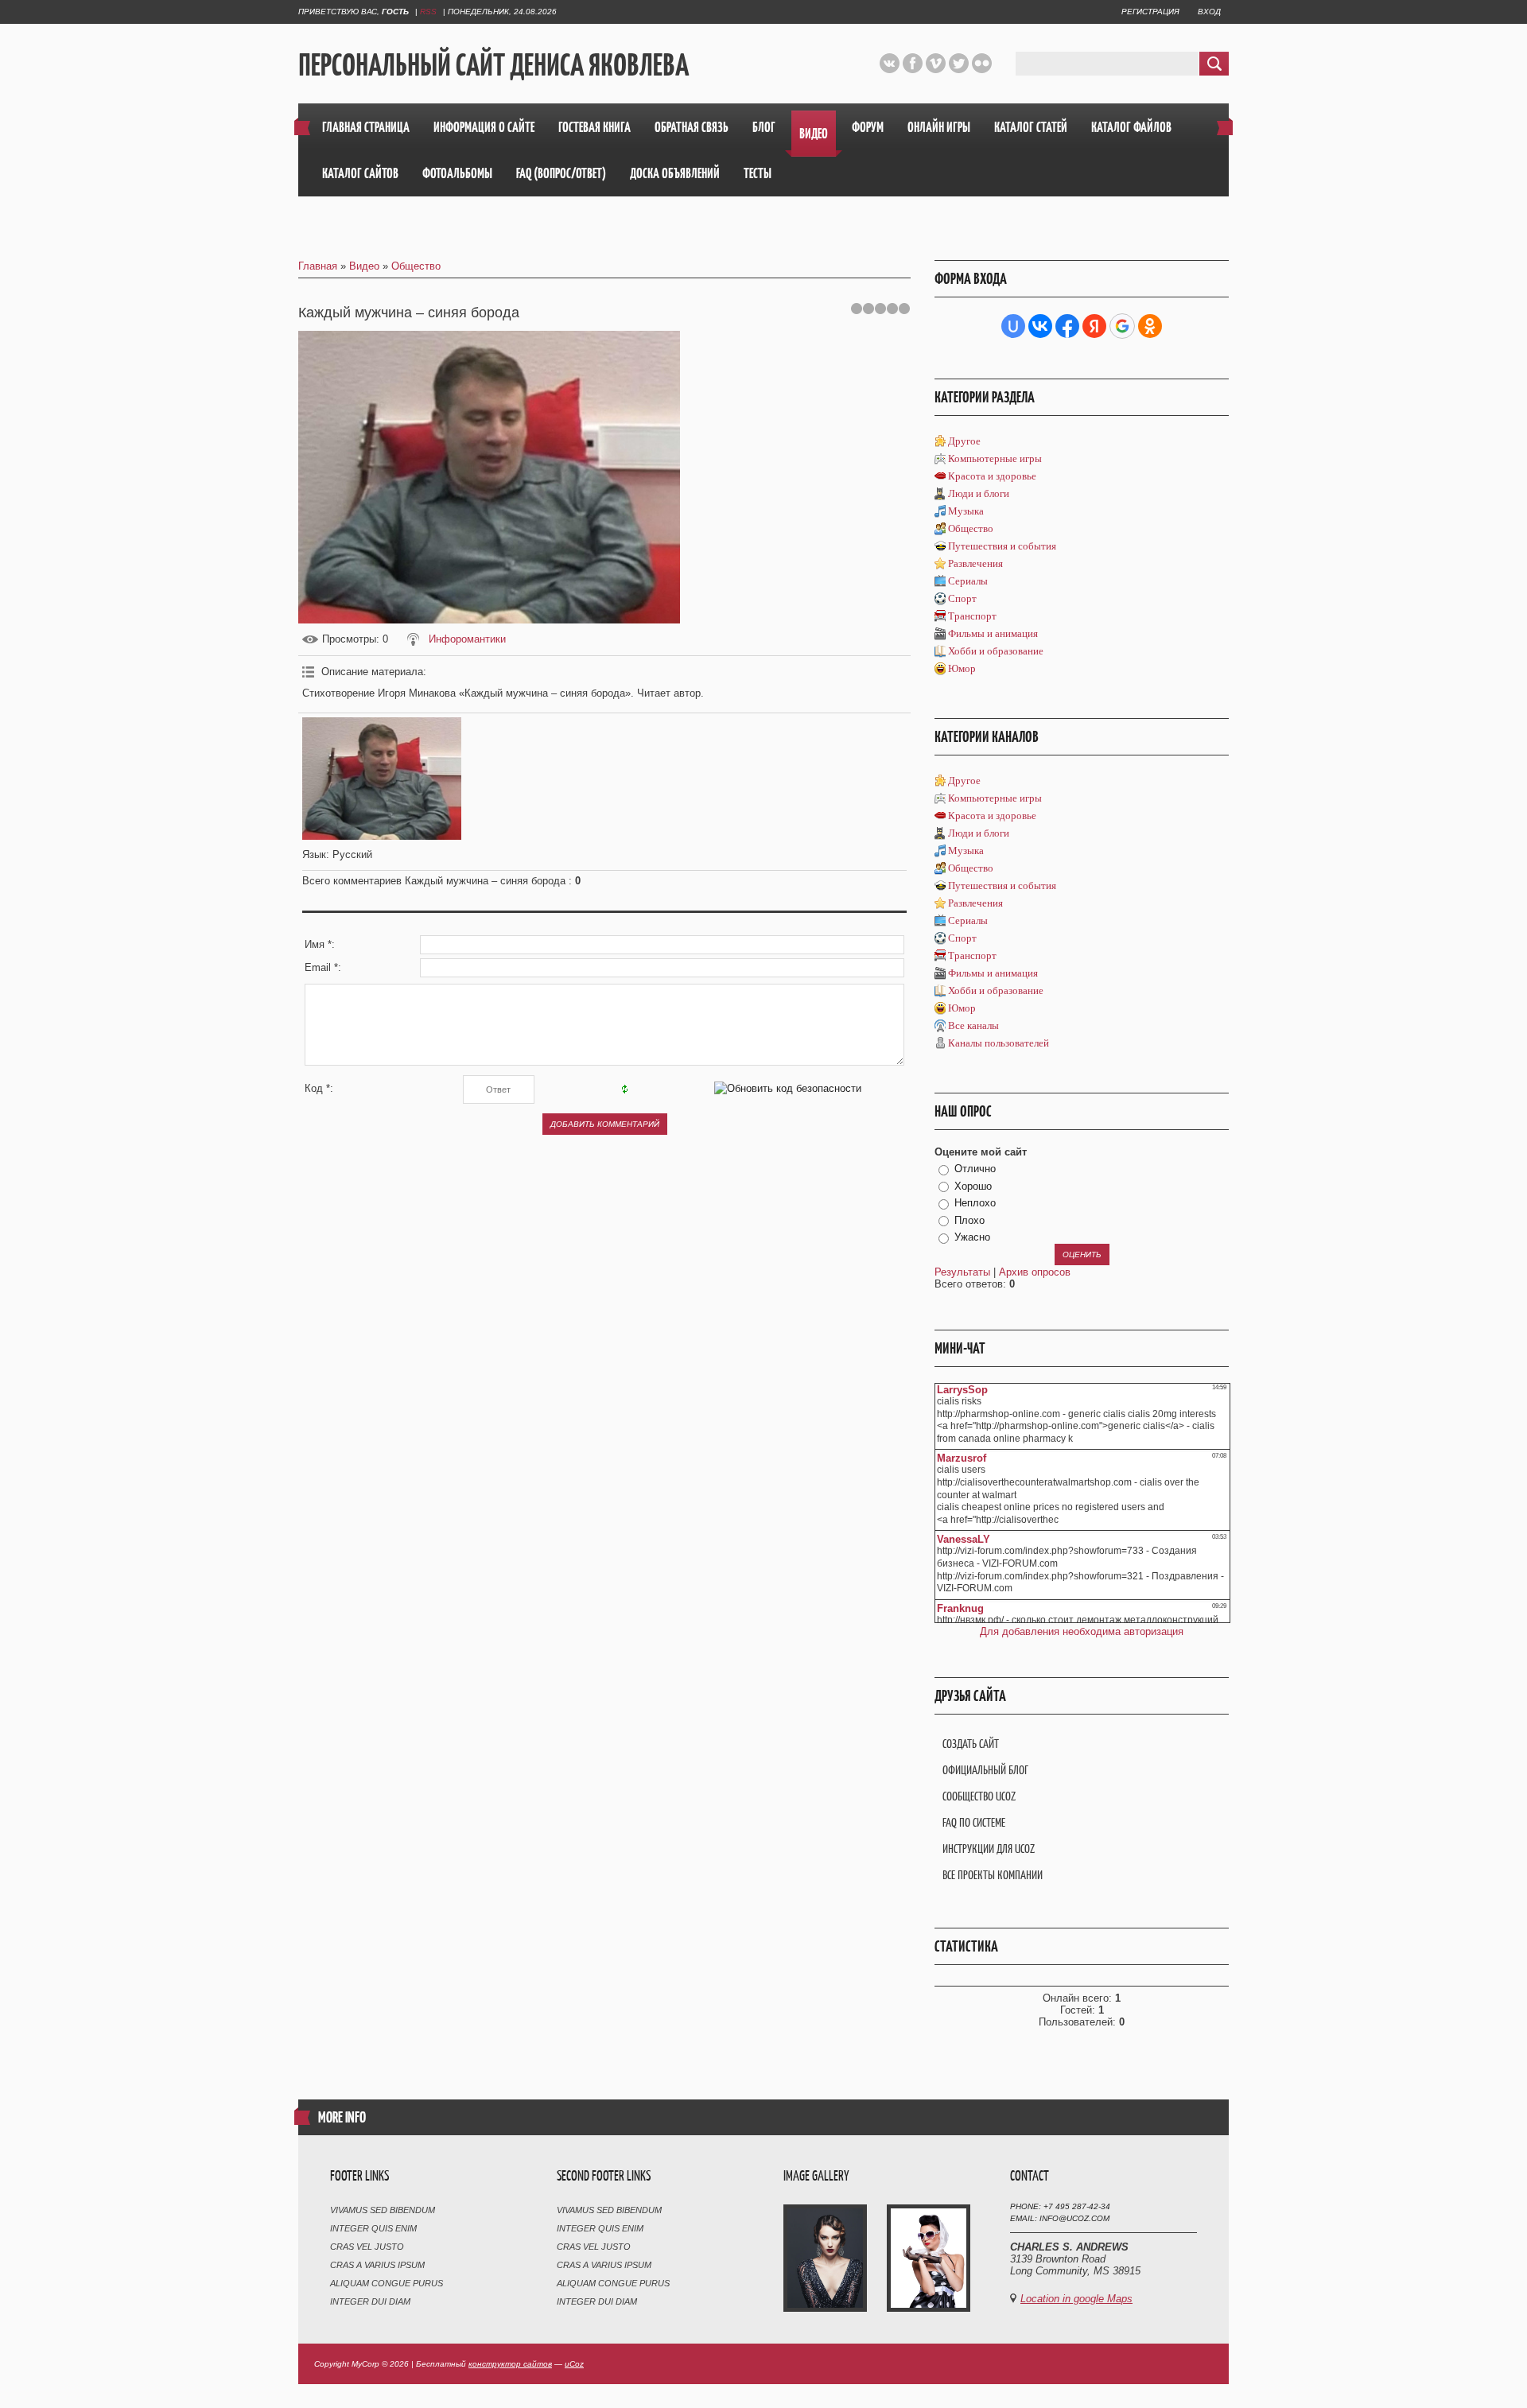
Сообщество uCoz (979, 1796)
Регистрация (1150, 12)
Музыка (966, 511)
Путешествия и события (1002, 546)
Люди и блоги (979, 493)
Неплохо (975, 1203)
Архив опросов (1035, 1272)
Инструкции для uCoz (989, 1849)
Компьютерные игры (995, 458)
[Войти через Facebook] (1067, 326)
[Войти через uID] (1013, 326)
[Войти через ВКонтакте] (1040, 326)
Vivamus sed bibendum (383, 2210)
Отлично (975, 1169)
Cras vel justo (367, 2247)
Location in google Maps (1076, 2299)
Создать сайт (971, 1744)
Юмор (962, 668)
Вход (1209, 12)
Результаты (962, 1272)
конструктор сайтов (510, 2364)
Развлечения (975, 563)
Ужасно (972, 1237)
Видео (364, 266)
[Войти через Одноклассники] (1150, 326)
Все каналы (973, 1025)
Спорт (962, 598)
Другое (964, 441)
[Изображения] (382, 778)
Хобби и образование (996, 651)
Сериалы (968, 581)
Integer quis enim (373, 2228)
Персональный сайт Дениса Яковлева (493, 64)
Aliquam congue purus (387, 2283)
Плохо (969, 1220)
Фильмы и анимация (993, 633)
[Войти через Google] (1122, 326)
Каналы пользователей (999, 1043)
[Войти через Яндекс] (1094, 326)
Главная (318, 266)
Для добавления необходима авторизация (1082, 1631)
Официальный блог (985, 1770)
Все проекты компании (993, 1875)
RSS (428, 12)
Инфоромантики (467, 639)
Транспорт (972, 616)
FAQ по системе (974, 1822)
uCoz (574, 2364)
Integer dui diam (370, 2301)
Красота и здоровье (992, 476)
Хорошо (973, 1186)
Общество (416, 266)
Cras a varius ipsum (377, 2265)
